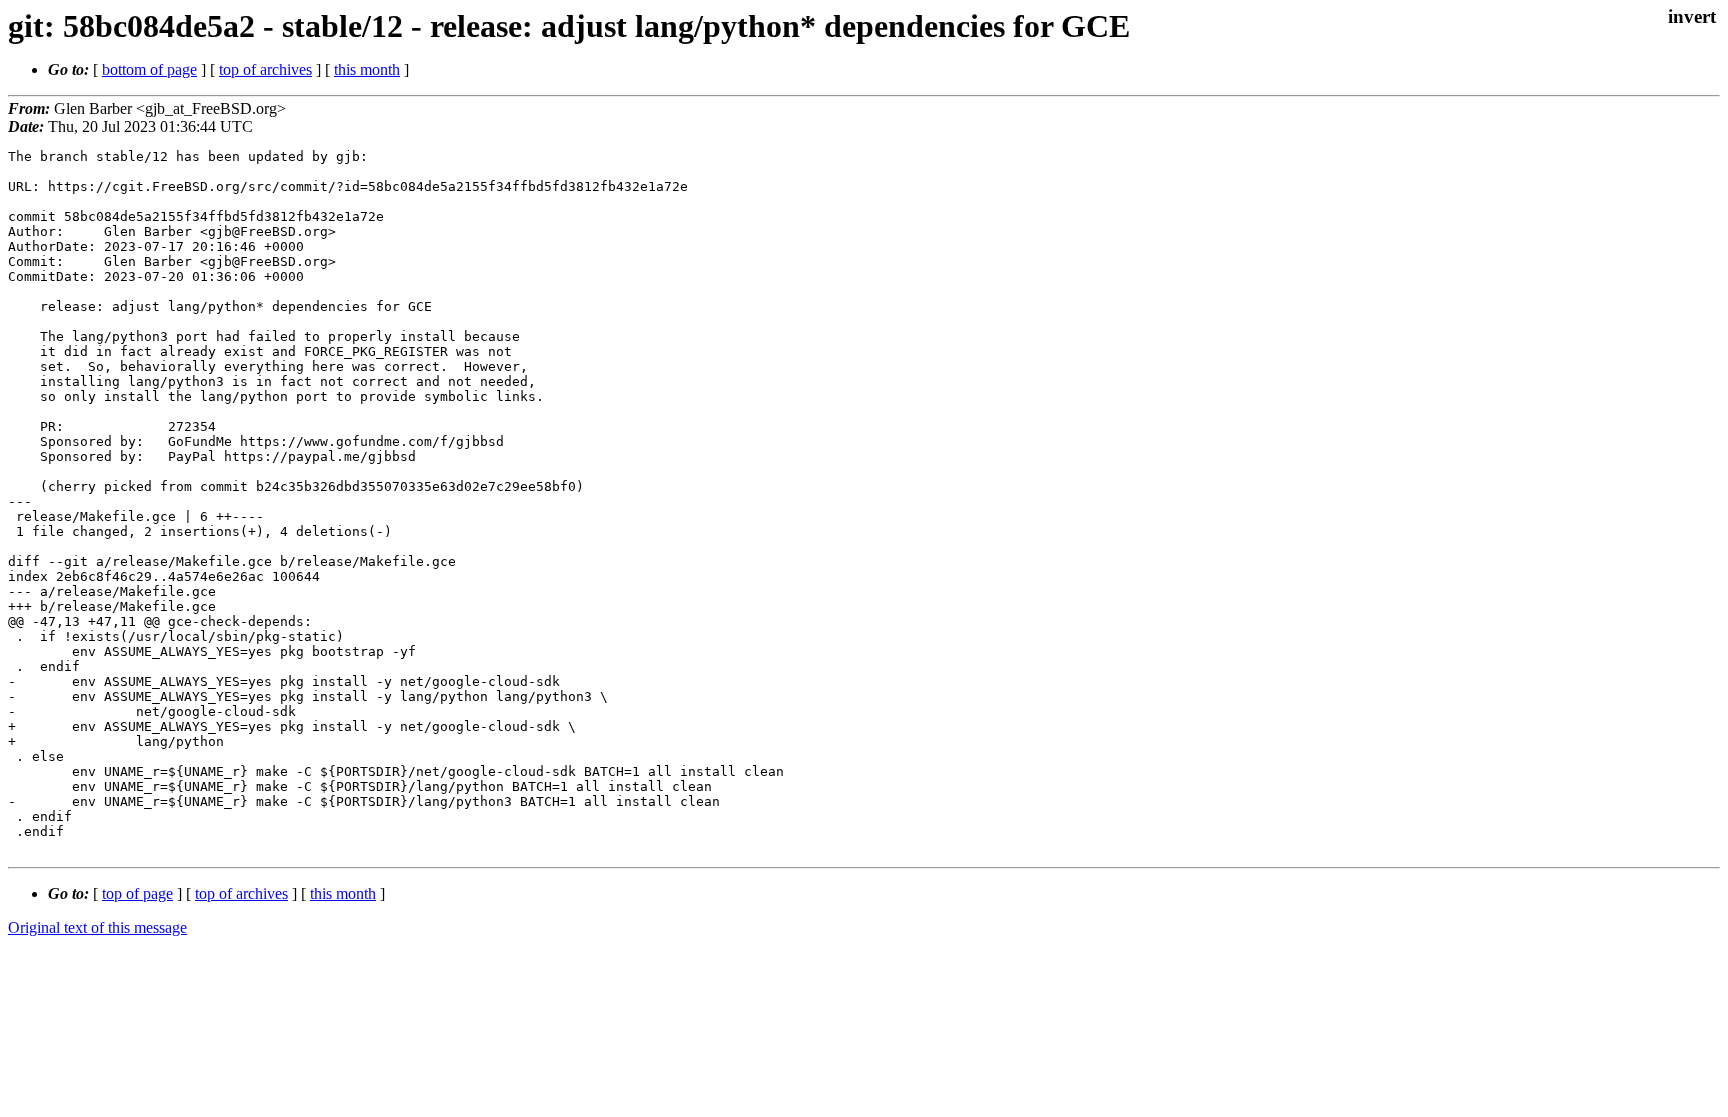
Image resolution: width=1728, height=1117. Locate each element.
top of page (137, 893)
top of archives (265, 69)
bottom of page (149, 69)
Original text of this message (97, 927)
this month (367, 69)
